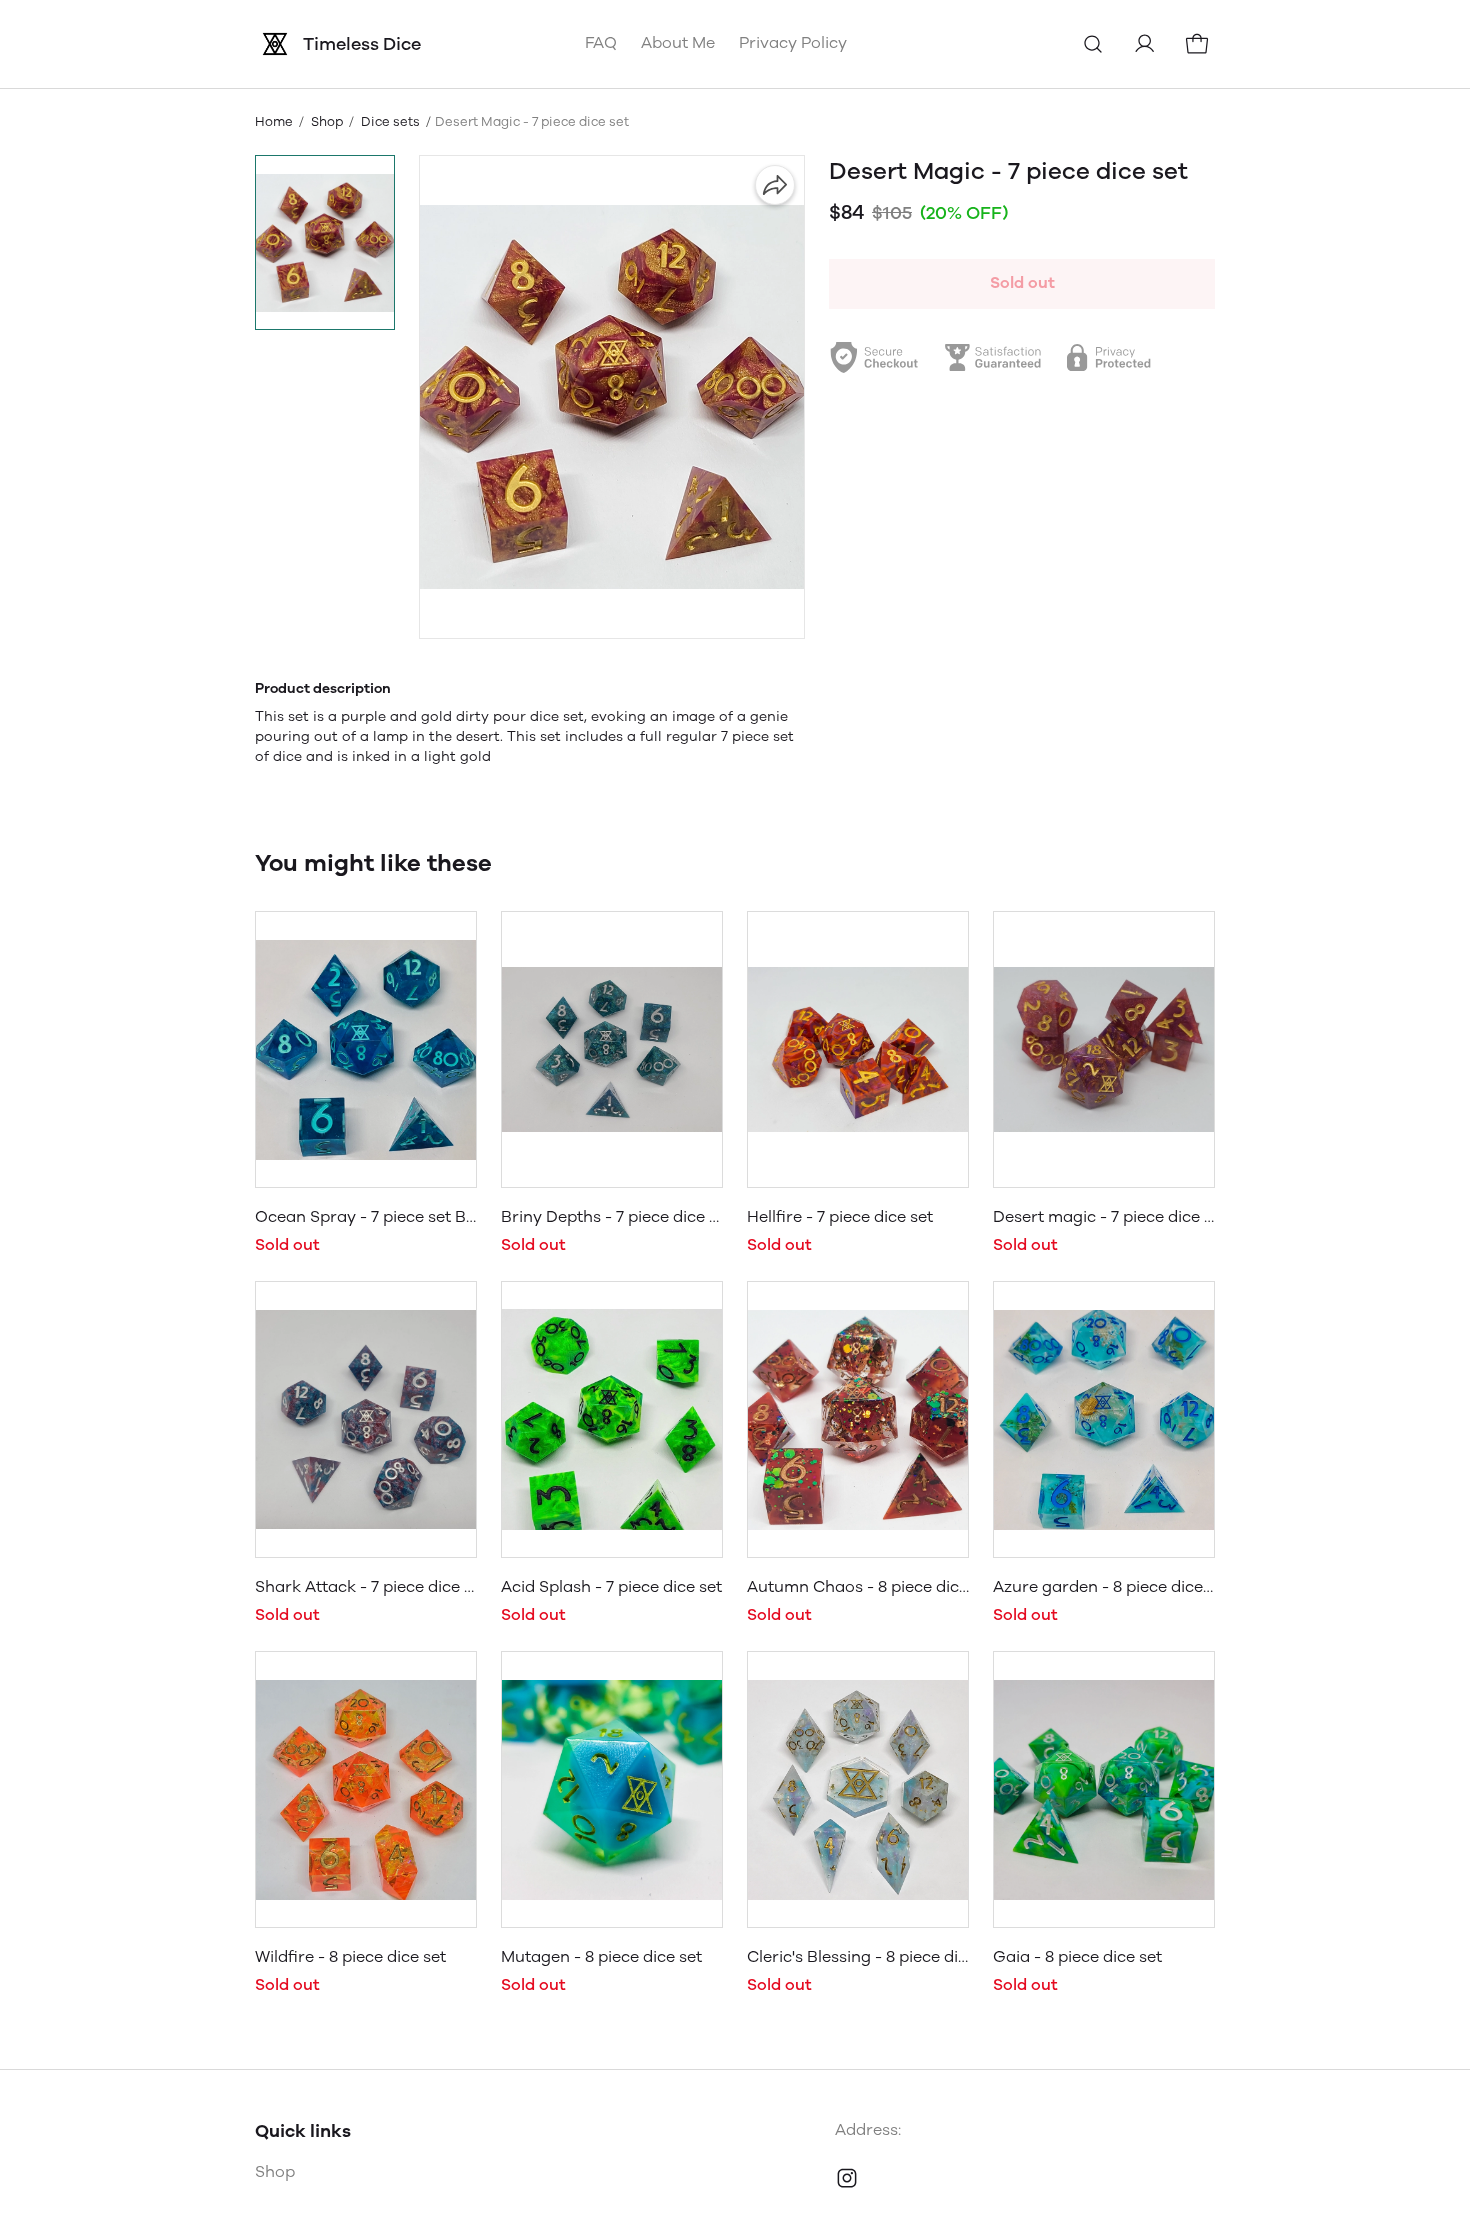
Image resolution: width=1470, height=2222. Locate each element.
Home (274, 121)
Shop (327, 121)
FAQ (601, 42)
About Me (678, 42)
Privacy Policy (793, 42)
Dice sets (390, 121)
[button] (325, 242)
